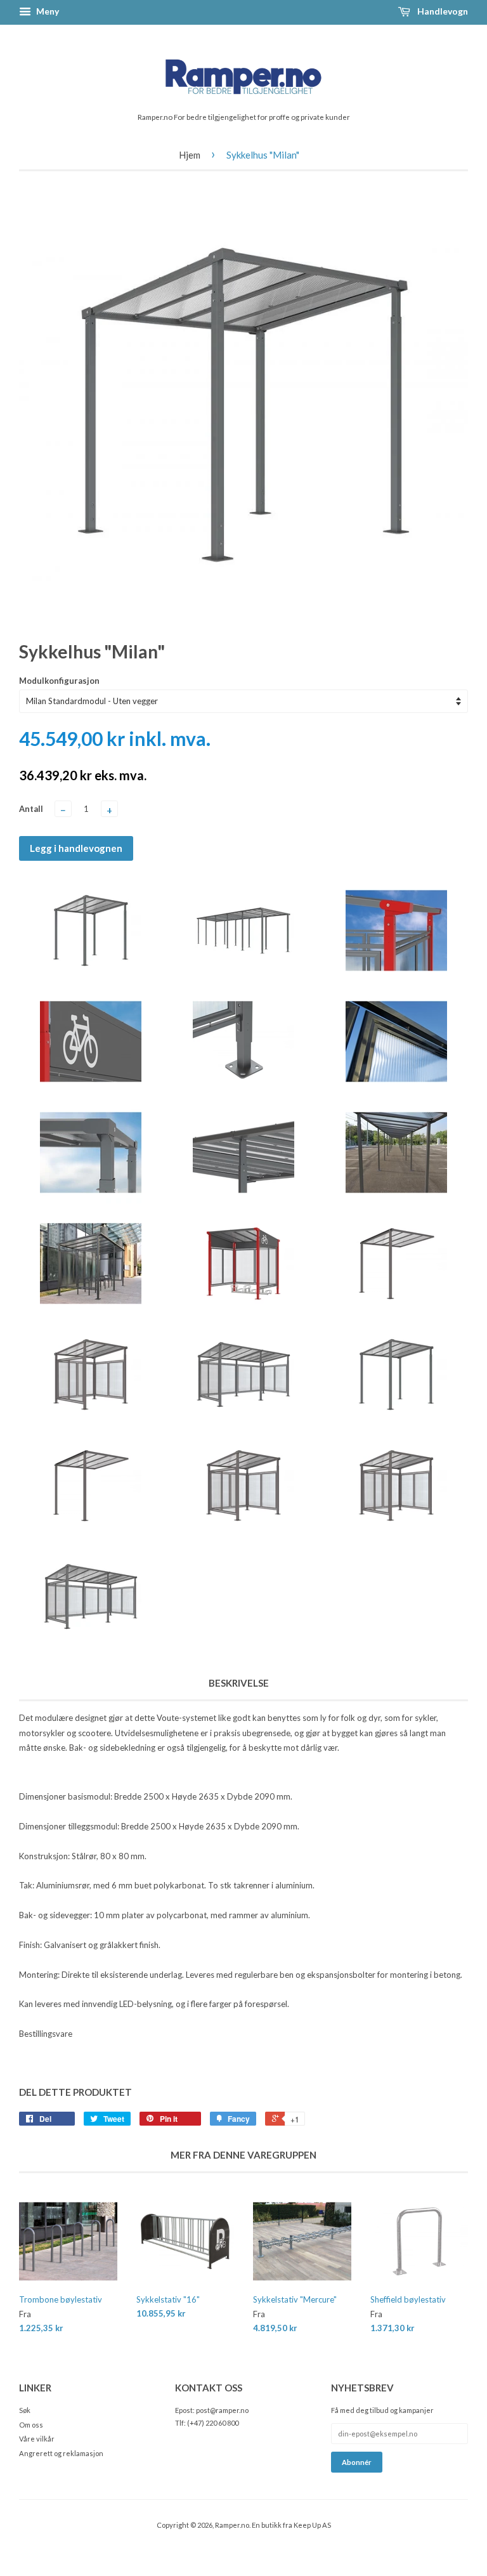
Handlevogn (442, 11)
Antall (31, 809)
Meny (47, 11)
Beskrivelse (239, 1683)
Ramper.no (232, 2525)
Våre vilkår (37, 2439)
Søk (25, 2410)
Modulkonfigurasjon (59, 681)
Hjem (190, 155)
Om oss (31, 2425)
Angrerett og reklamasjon (61, 2453)
